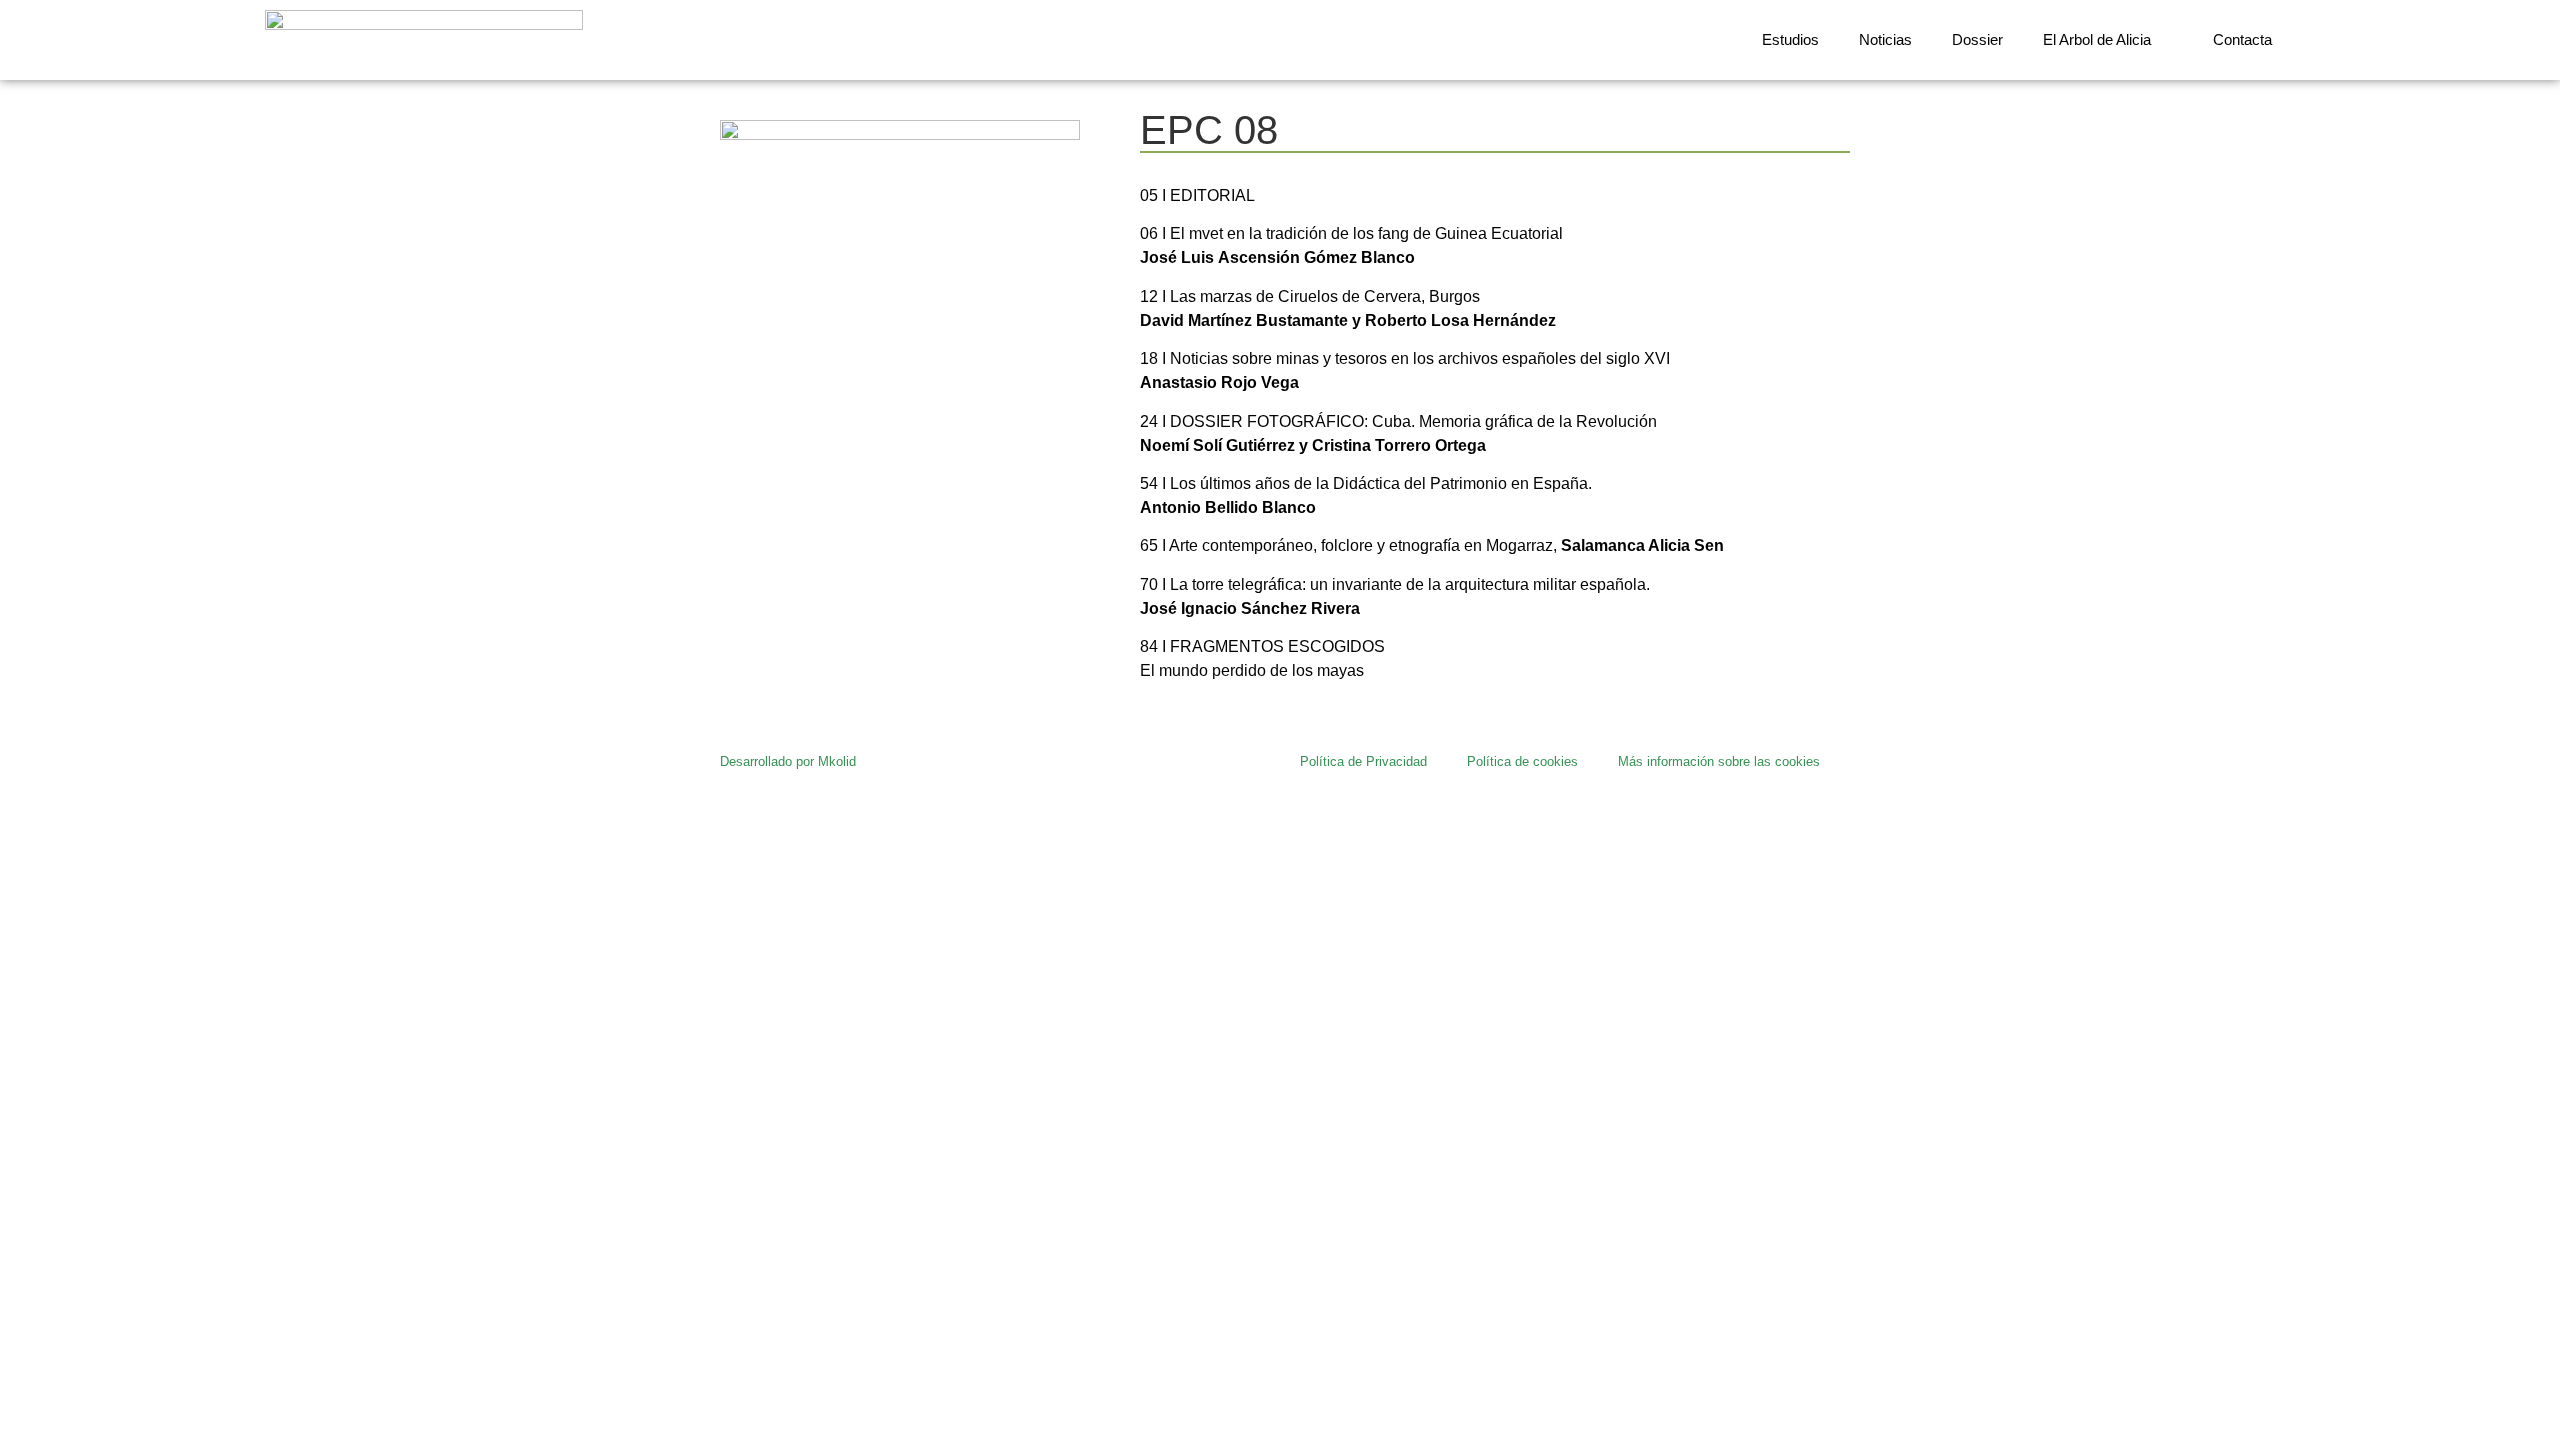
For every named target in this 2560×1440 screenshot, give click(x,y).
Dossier (1977, 39)
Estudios (1790, 39)
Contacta (2242, 39)
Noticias (1885, 39)
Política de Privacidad (1363, 761)
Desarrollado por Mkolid (788, 761)
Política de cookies (1522, 761)
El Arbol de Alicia (2097, 39)
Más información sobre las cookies (1719, 761)
